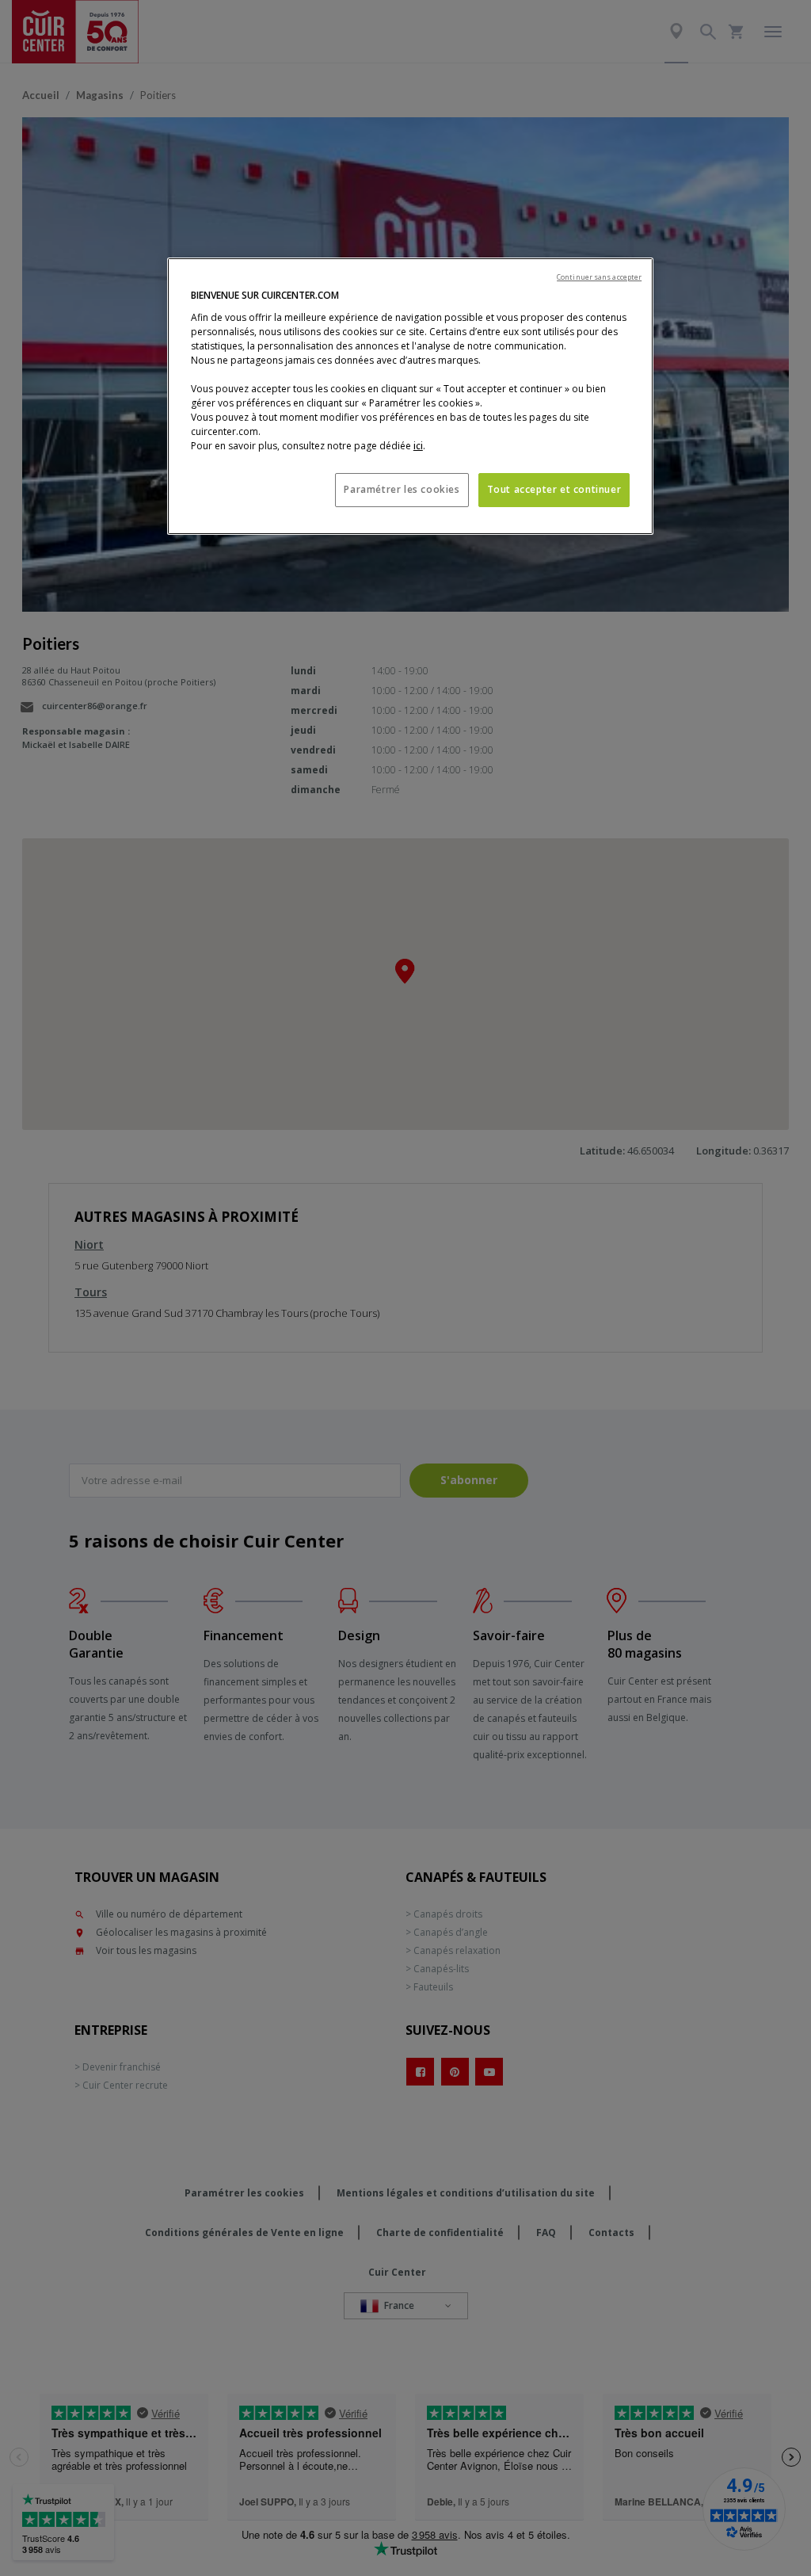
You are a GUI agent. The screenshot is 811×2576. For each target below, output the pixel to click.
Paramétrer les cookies (402, 489)
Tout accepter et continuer (554, 489)
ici (418, 446)
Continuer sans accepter (599, 277)
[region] (410, 396)
